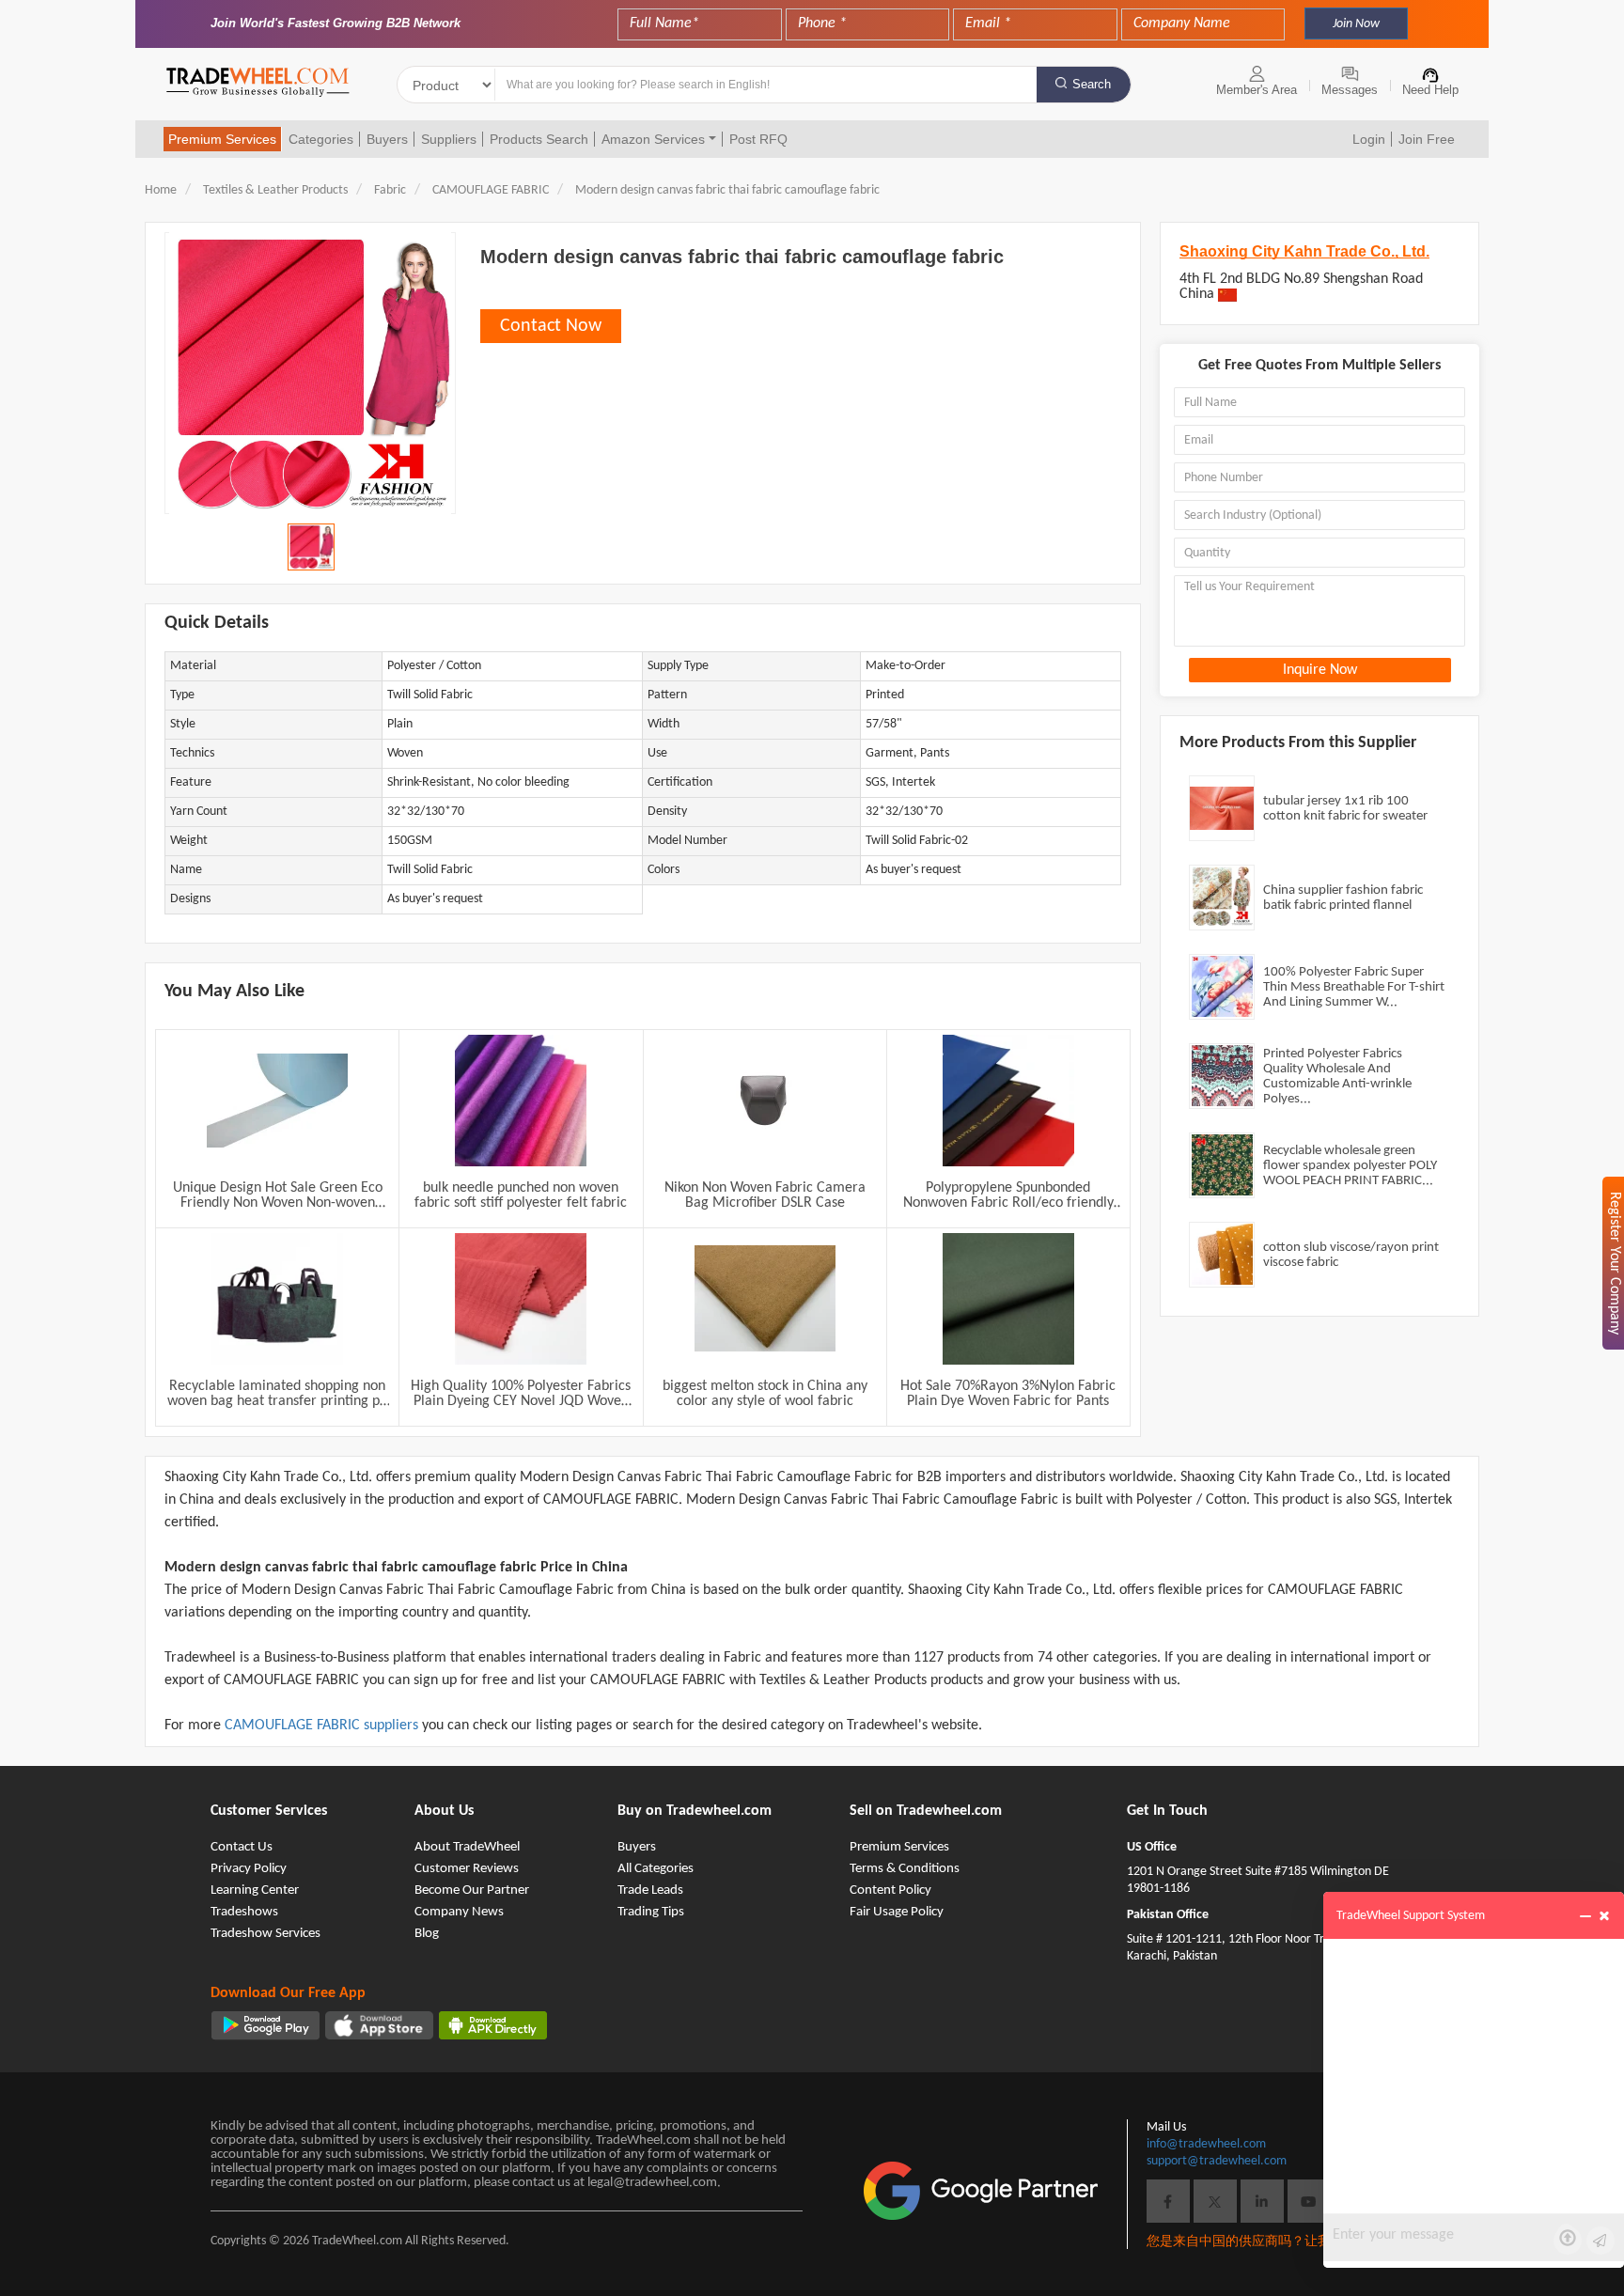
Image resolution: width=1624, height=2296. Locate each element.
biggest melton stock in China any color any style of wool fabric (765, 1394)
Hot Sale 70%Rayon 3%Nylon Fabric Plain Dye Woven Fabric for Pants (1008, 1394)
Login (1369, 139)
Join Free (1427, 139)
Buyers (387, 139)
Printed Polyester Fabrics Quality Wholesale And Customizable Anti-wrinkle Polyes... (1337, 1077)
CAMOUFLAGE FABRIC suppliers (323, 1726)
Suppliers (449, 139)
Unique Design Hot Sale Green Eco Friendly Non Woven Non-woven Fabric (278, 1195)
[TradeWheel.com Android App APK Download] (493, 2025)
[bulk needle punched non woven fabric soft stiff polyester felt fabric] (521, 1101)
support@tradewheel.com (1217, 2161)
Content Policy (890, 1890)
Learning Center (255, 1890)
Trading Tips (651, 1912)
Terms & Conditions (905, 1869)
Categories (321, 139)
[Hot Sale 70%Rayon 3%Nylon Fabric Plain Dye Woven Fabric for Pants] (1008, 1299)
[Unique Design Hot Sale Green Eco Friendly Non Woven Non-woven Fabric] (277, 1101)
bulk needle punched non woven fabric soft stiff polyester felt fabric (521, 1195)
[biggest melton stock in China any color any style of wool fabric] (765, 1299)
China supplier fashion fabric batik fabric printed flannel (1343, 898)
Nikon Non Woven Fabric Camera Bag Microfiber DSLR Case (765, 1195)
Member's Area (1257, 90)
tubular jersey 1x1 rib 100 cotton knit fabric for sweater (1345, 809)
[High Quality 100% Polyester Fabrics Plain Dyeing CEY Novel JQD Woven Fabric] (521, 1299)
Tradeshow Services (265, 1934)
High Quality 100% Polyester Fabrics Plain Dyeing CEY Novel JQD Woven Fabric (521, 1394)
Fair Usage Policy (897, 1912)
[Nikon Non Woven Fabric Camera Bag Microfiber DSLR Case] (765, 1101)
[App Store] (379, 2025)
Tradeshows (244, 1912)
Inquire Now (1320, 670)
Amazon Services (653, 139)
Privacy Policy (249, 1869)
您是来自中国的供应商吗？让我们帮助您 (1265, 2242)
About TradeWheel (467, 1847)
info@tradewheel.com (1206, 2144)
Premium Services (222, 139)
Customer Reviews (467, 1869)
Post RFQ (758, 139)
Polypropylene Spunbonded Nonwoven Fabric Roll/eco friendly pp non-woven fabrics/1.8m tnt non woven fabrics (1008, 1195)
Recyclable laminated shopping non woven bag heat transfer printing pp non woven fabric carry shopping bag (277, 1394)
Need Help (1430, 90)
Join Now (1356, 24)
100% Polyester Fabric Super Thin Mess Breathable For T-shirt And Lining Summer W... (1354, 987)
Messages (1350, 90)
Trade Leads (650, 1890)
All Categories (656, 1869)
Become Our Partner (472, 1890)
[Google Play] (265, 2025)
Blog (427, 1934)
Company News (459, 1912)
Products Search (539, 139)
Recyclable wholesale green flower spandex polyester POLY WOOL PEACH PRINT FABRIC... (1350, 1166)
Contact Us (242, 1847)
